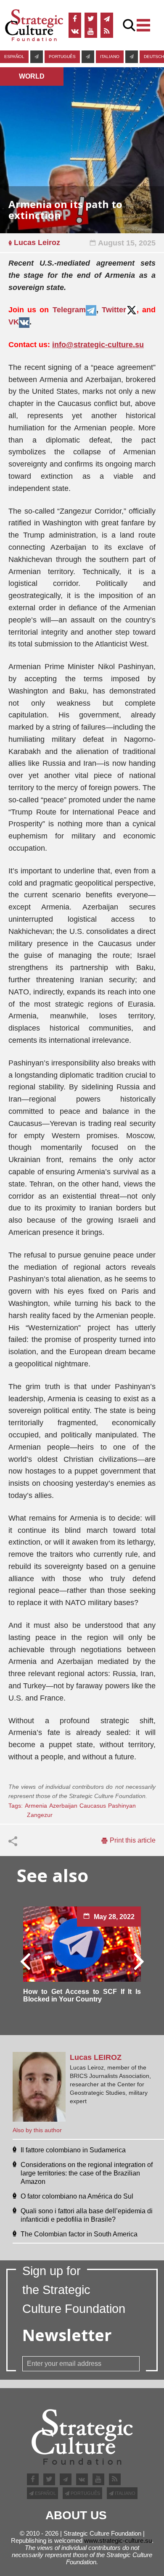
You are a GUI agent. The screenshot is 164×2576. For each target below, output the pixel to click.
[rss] (107, 32)
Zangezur (40, 1815)
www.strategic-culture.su (118, 2540)
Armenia (36, 1806)
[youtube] (91, 32)
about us (76, 2515)
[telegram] (107, 19)
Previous (26, 1961)
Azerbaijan (63, 1806)
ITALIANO (110, 57)
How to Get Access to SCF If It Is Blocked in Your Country (82, 1995)
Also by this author (37, 2130)
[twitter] (91, 19)
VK (14, 322)
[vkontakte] (75, 32)
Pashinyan (122, 1806)
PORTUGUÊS (62, 57)
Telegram (69, 310)
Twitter (114, 310)
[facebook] (75, 19)
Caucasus (93, 1806)
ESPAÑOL (14, 57)
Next (138, 1961)
